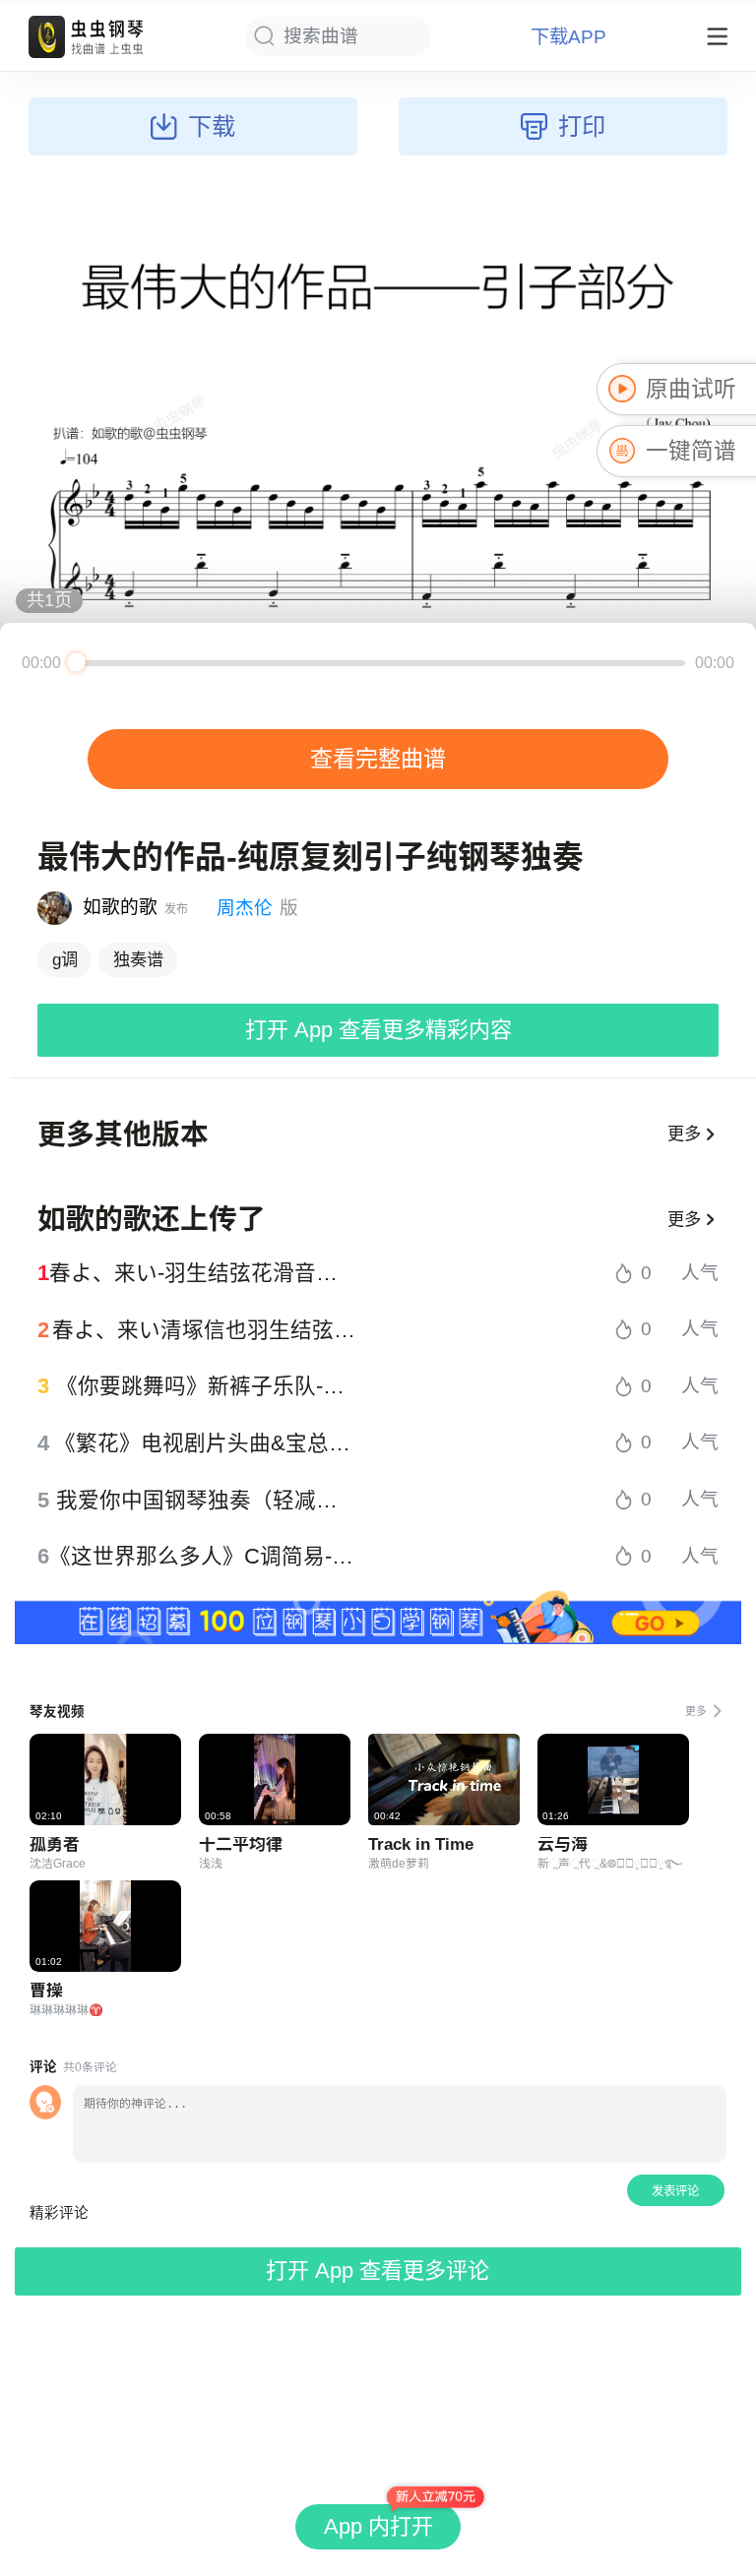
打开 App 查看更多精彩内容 (378, 1030)
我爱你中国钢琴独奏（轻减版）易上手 (206, 1501)
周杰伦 (245, 908)
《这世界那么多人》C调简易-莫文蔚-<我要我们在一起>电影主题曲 (203, 1557)
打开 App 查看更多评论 (378, 2270)
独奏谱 (138, 959)
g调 (65, 959)
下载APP (568, 37)
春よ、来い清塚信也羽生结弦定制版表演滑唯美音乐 (205, 1330)
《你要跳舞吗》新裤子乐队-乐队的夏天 (207, 1386)
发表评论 (675, 2191)
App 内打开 (378, 2526)
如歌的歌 (120, 907)
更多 (684, 1134)
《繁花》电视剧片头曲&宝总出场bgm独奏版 (206, 1443)
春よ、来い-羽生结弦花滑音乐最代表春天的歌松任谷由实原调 (203, 1273)
